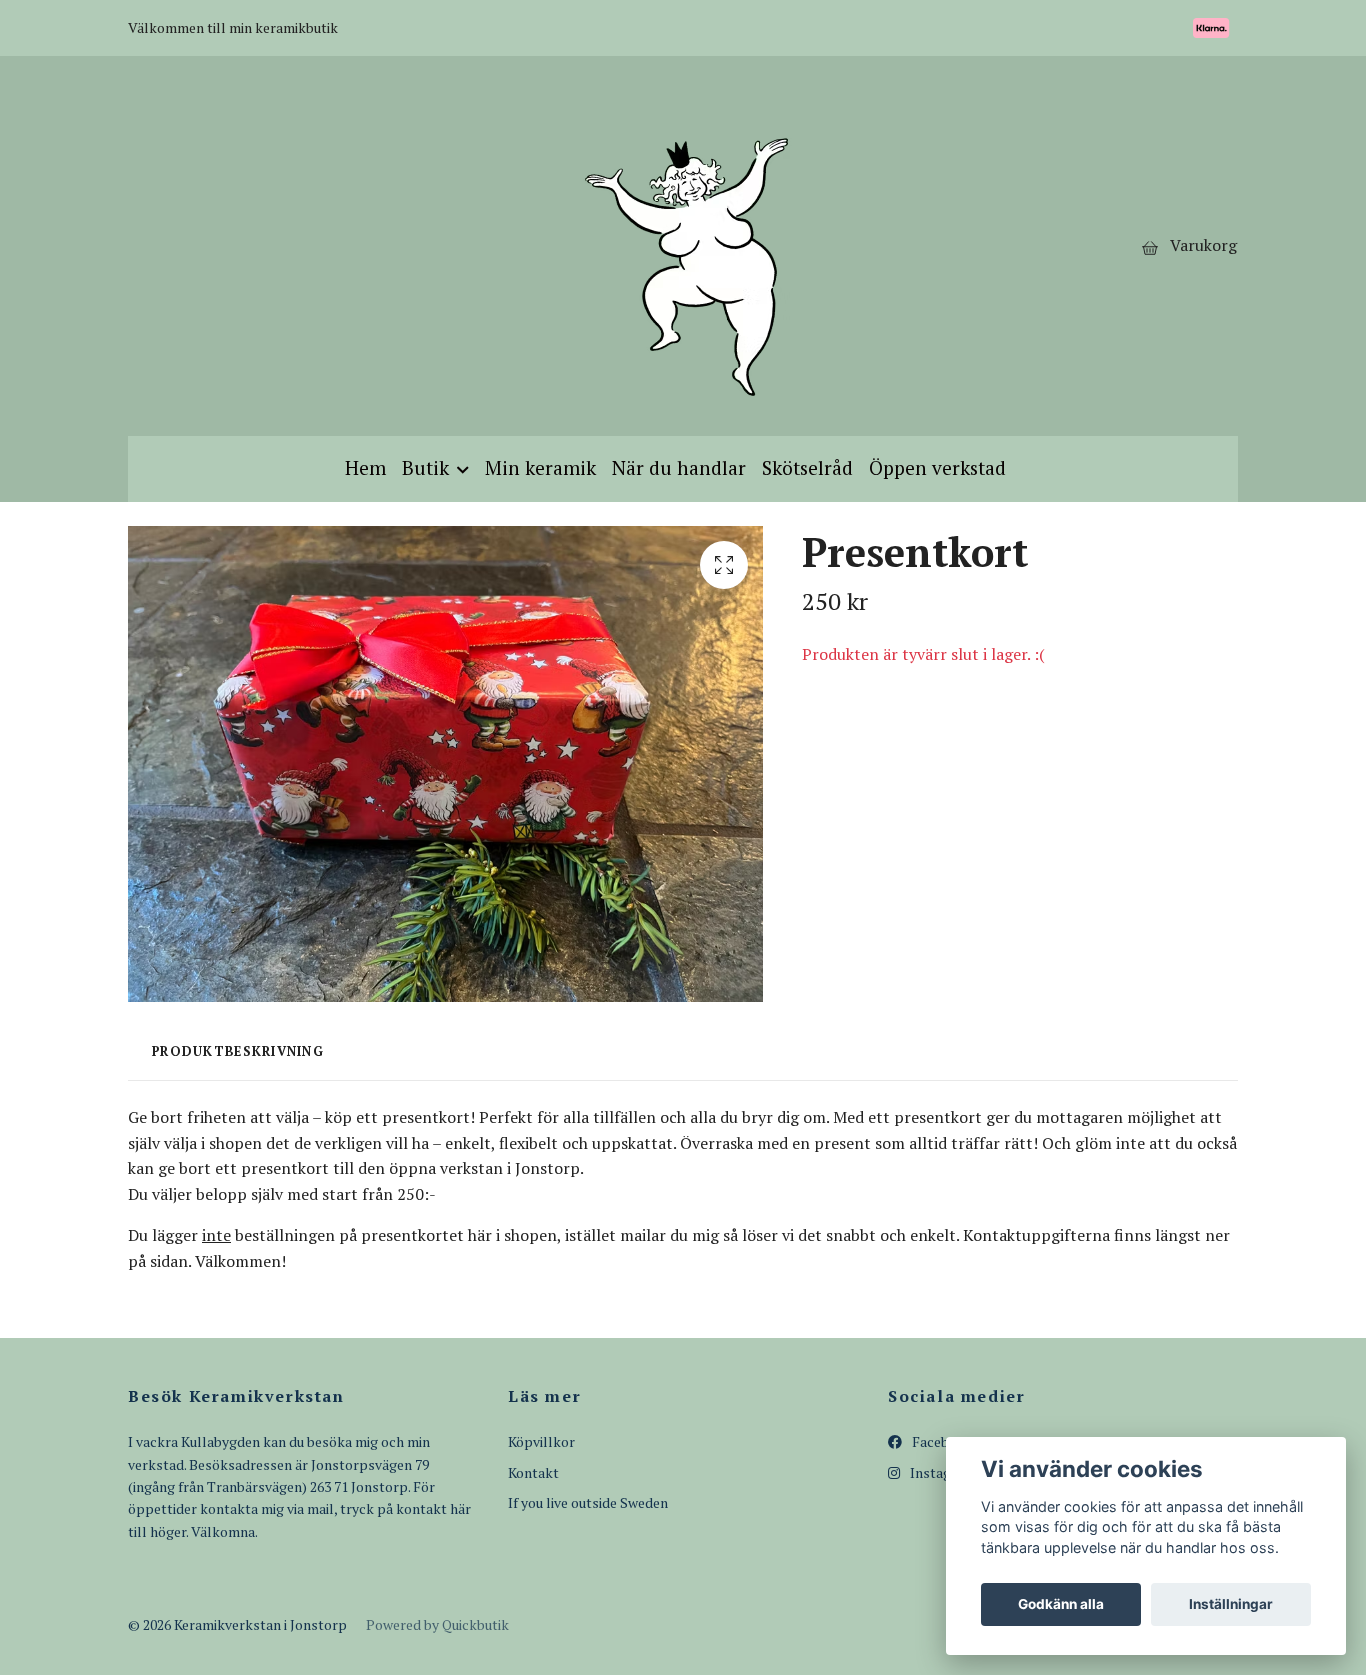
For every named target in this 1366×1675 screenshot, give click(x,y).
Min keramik (540, 467)
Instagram (941, 1472)
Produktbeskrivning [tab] (238, 1051)
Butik (425, 467)
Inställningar (1231, 1604)
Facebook (941, 1441)
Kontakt (533, 1472)
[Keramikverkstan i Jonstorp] (683, 246)
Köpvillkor (541, 1441)
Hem (365, 467)
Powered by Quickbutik (437, 1624)
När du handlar (679, 467)
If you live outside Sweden (588, 1502)
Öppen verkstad (937, 467)
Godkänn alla (1061, 1604)
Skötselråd (807, 467)
